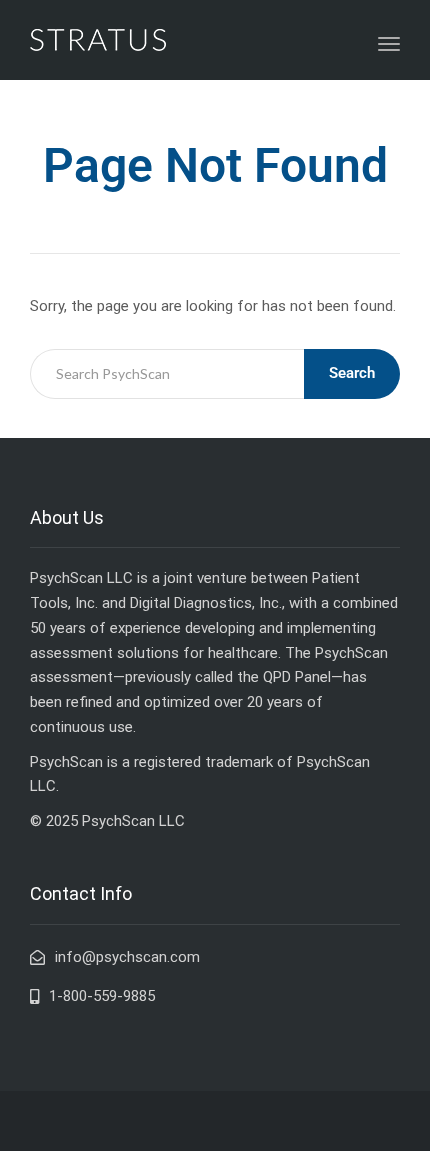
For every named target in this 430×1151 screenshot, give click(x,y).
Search (352, 373)
